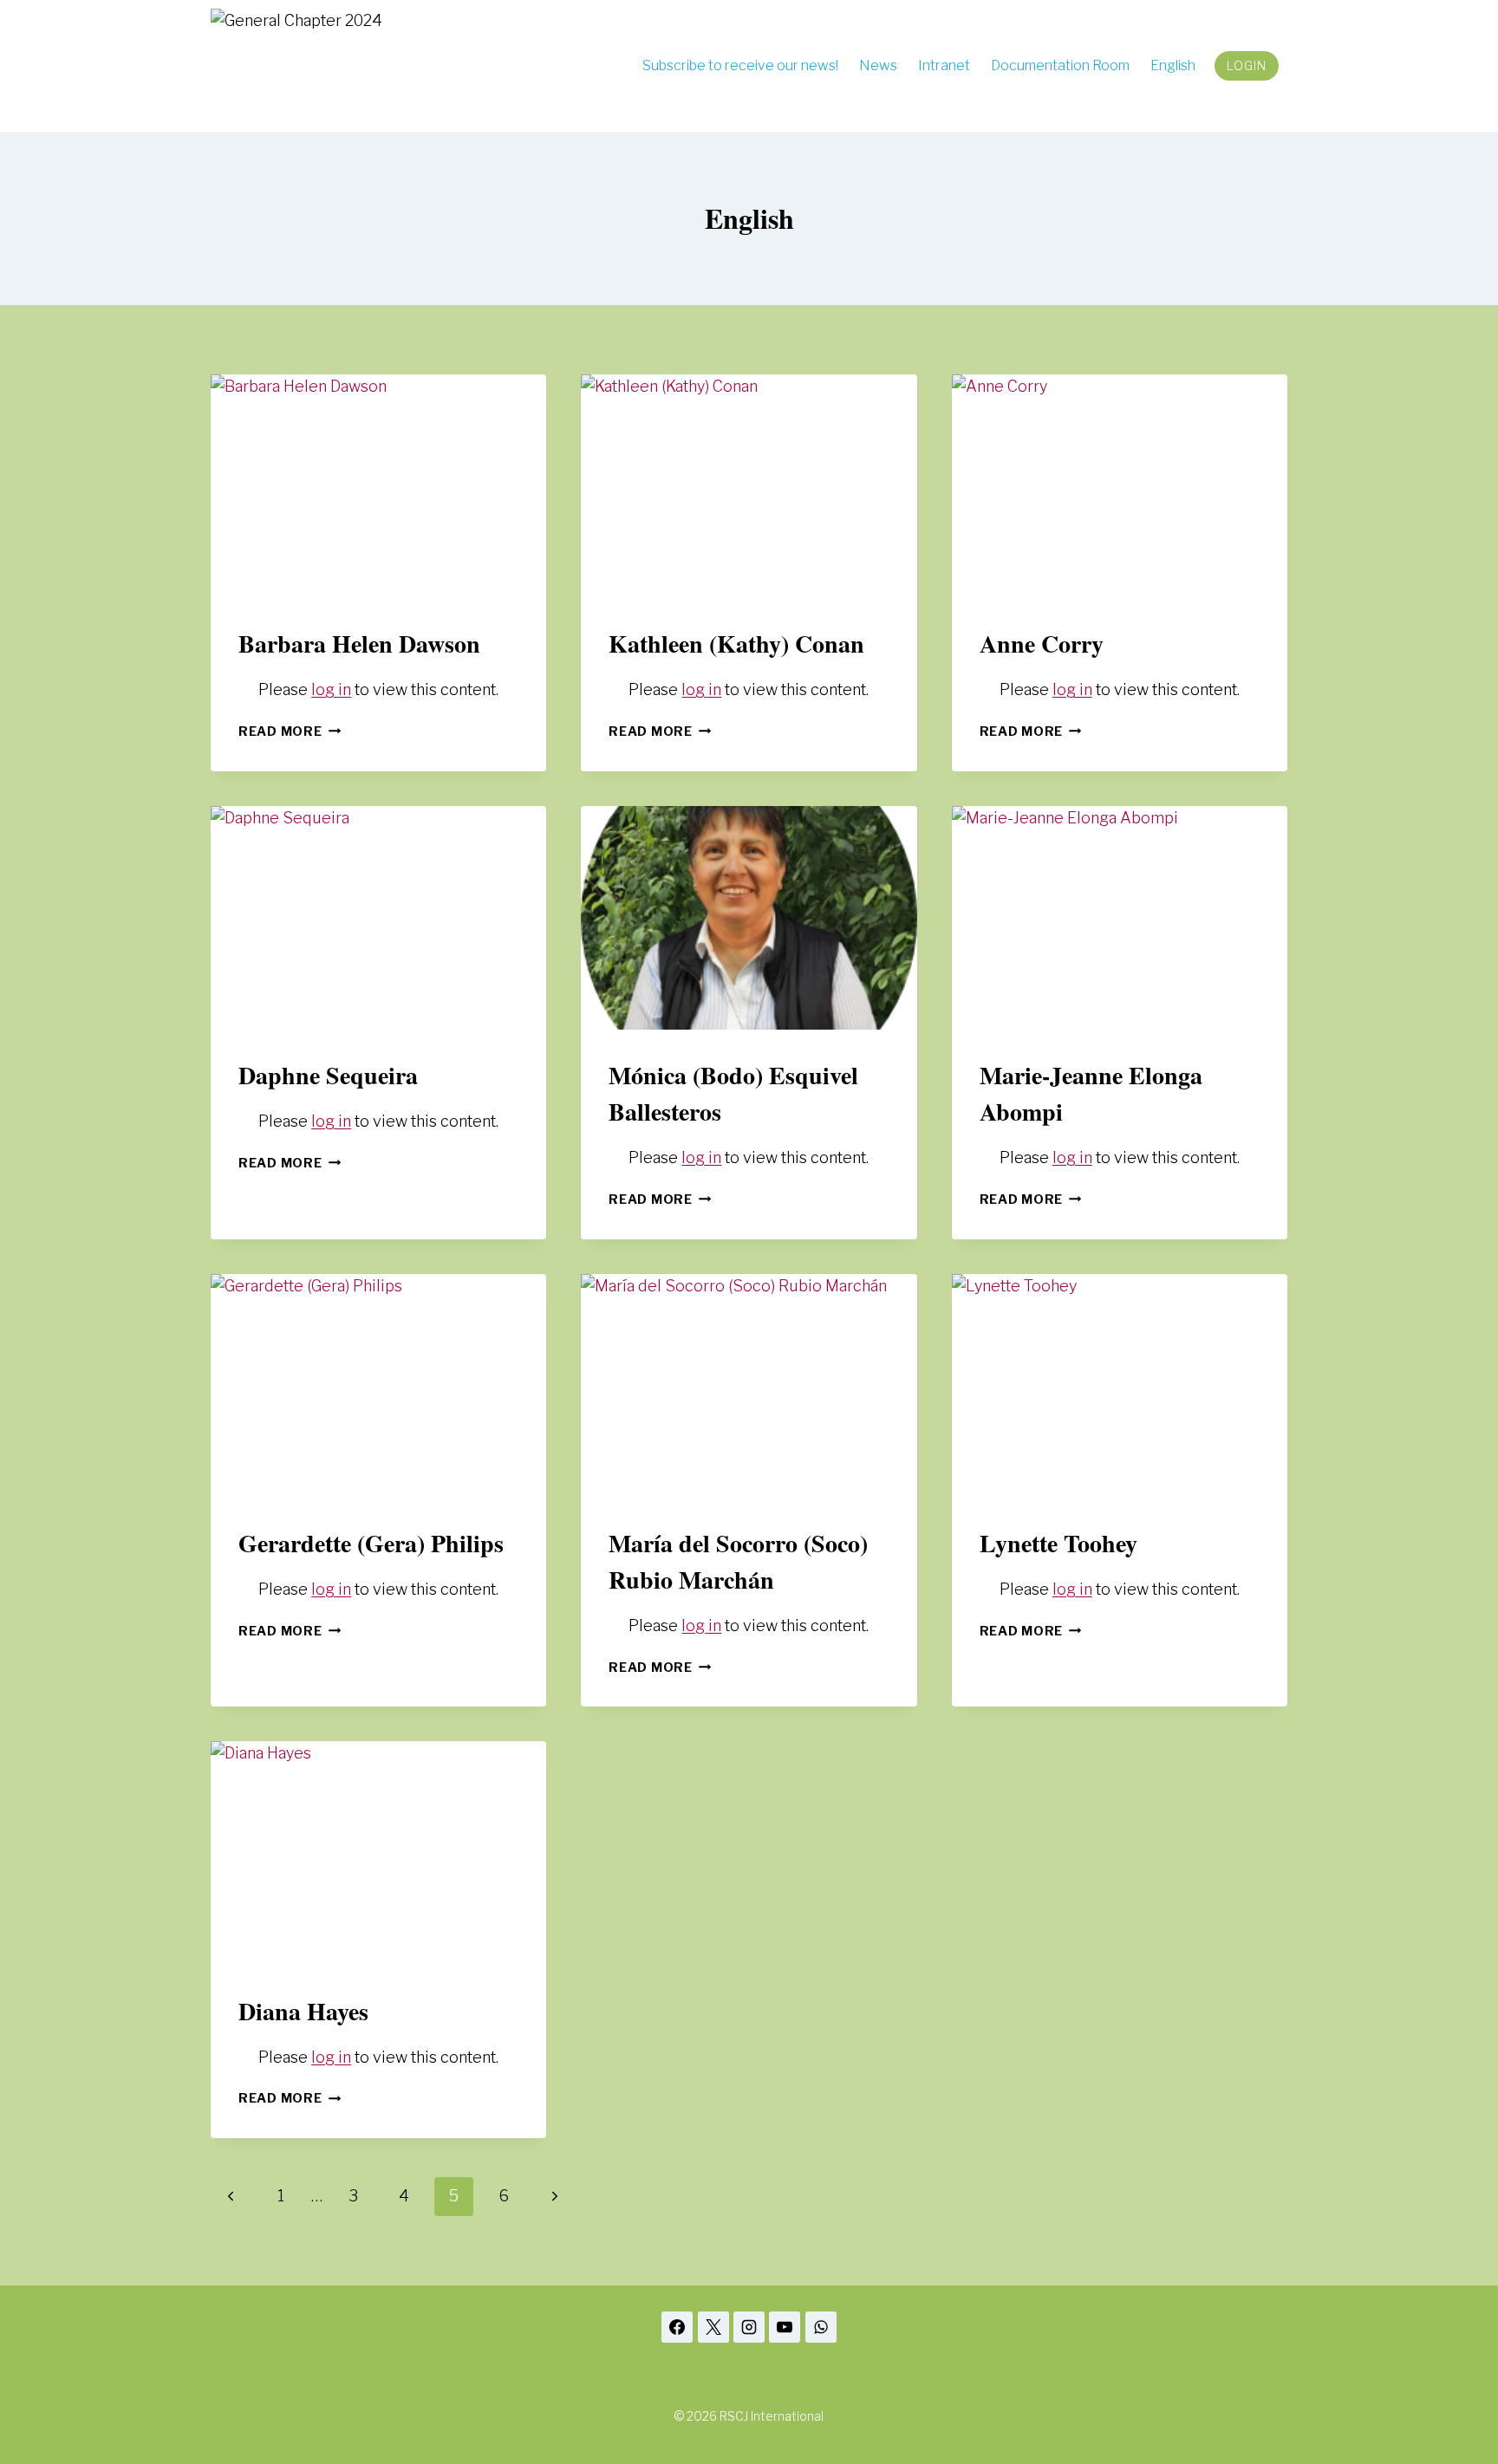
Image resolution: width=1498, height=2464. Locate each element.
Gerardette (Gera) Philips (371, 1543)
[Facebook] (677, 2327)
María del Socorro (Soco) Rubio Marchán (738, 1561)
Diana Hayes (303, 2011)
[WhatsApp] (821, 2327)
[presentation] (378, 486)
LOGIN (1247, 65)
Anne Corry (1042, 644)
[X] (713, 2327)
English (1173, 65)
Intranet (944, 65)
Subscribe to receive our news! (740, 65)
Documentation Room (1060, 65)
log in (331, 689)
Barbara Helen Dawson (359, 644)
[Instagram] (749, 2327)
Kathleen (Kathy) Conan (736, 644)
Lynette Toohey (1058, 1543)
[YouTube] (785, 2327)
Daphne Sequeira (328, 1075)
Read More (290, 731)
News (878, 65)
